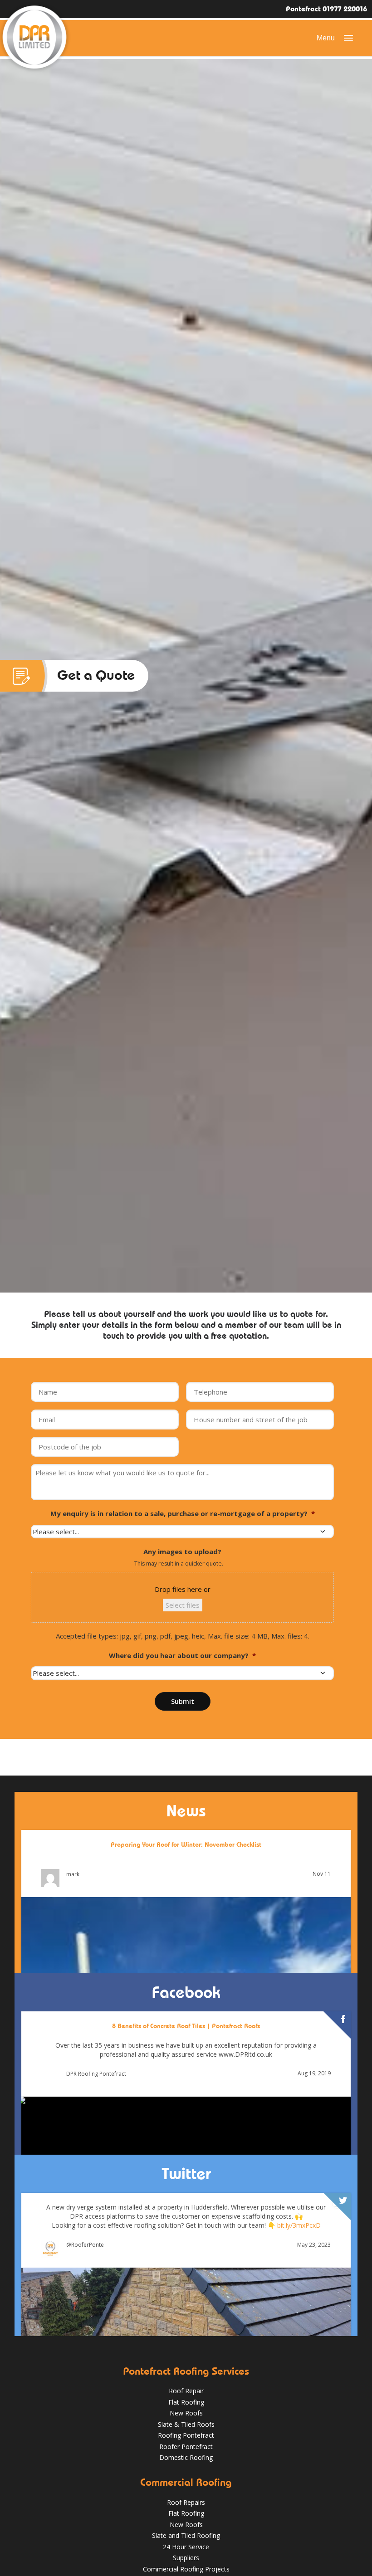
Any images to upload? (182, 1552)
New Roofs (186, 2413)
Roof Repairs (186, 2502)
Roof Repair (186, 2391)
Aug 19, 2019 (314, 2074)
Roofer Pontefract (186, 2447)
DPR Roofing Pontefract (96, 2074)
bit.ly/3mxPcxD (299, 2225)
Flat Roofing (186, 2402)
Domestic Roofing (186, 2457)
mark (73, 1874)
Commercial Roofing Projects (186, 2569)
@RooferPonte (85, 2245)
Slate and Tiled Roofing (186, 2535)
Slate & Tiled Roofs (186, 2424)
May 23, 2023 (314, 2245)
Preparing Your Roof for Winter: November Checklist (186, 1844)
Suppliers (186, 2558)
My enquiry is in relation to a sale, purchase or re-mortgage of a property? (183, 1514)
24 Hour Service (186, 2547)
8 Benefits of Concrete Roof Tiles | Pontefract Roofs (186, 2026)
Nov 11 (322, 1874)
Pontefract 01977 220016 (326, 9)
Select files (183, 1605)
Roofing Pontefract (186, 2435)
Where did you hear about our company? (182, 1656)
